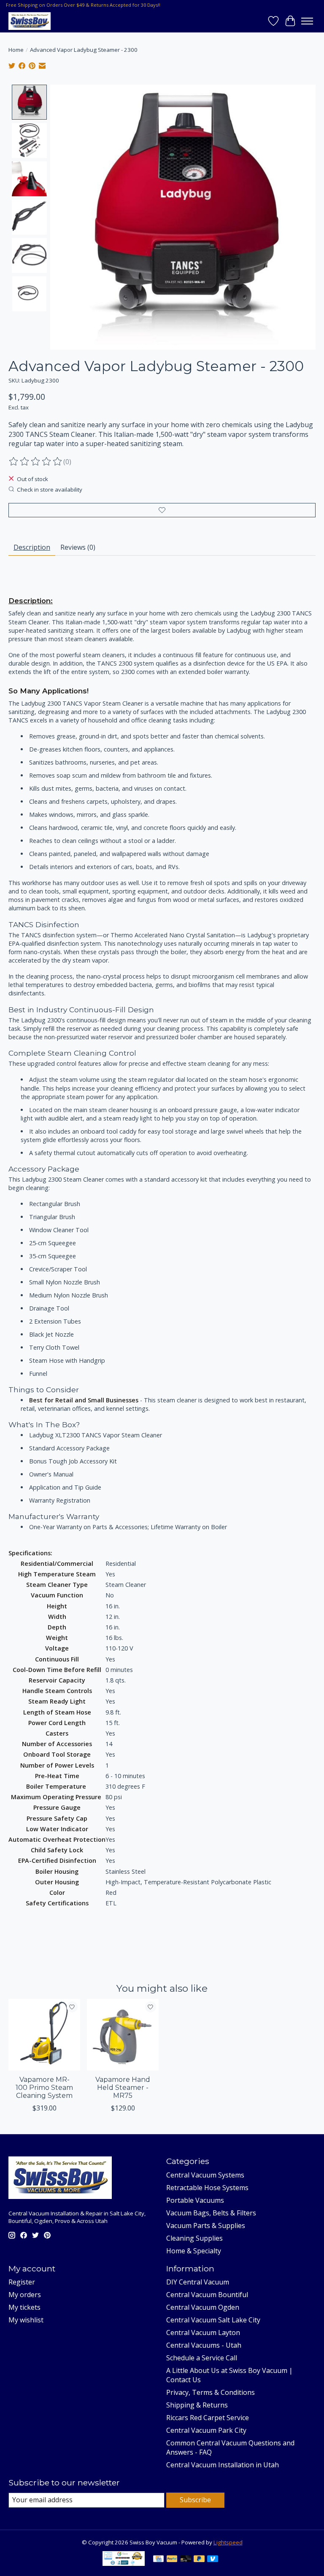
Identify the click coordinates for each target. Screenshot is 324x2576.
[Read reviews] (36, 462)
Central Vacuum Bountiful (207, 2295)
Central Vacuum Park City (206, 2430)
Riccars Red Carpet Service (208, 2418)
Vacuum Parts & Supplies (206, 2226)
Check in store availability (50, 490)
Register (22, 2282)
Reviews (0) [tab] (78, 547)
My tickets (24, 2307)
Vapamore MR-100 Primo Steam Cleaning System (44, 2088)
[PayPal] (172, 2560)
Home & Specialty (194, 2251)
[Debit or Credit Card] (186, 2560)
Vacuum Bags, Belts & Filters (211, 2213)
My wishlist (26, 2320)
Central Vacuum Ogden (203, 2307)
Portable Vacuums (195, 2200)
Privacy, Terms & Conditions (211, 2392)
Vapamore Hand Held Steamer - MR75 (123, 2088)
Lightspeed (228, 2542)
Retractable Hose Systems (207, 2188)
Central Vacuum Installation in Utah (223, 2465)
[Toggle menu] (307, 21)
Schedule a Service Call (202, 2358)
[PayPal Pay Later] (199, 2560)
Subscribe (195, 2500)
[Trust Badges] (124, 2563)
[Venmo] (213, 2560)
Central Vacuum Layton (203, 2333)
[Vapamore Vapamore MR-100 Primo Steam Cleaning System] (44, 2035)
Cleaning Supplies (194, 2238)
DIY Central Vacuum (198, 2282)
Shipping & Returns (197, 2405)
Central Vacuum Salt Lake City (213, 2320)
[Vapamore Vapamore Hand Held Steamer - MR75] (123, 2035)
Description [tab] (32, 547)
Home (16, 50)
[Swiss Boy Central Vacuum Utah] (30, 21)
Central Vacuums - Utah (204, 2345)
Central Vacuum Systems (205, 2175)
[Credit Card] (158, 2560)
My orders (25, 2295)
